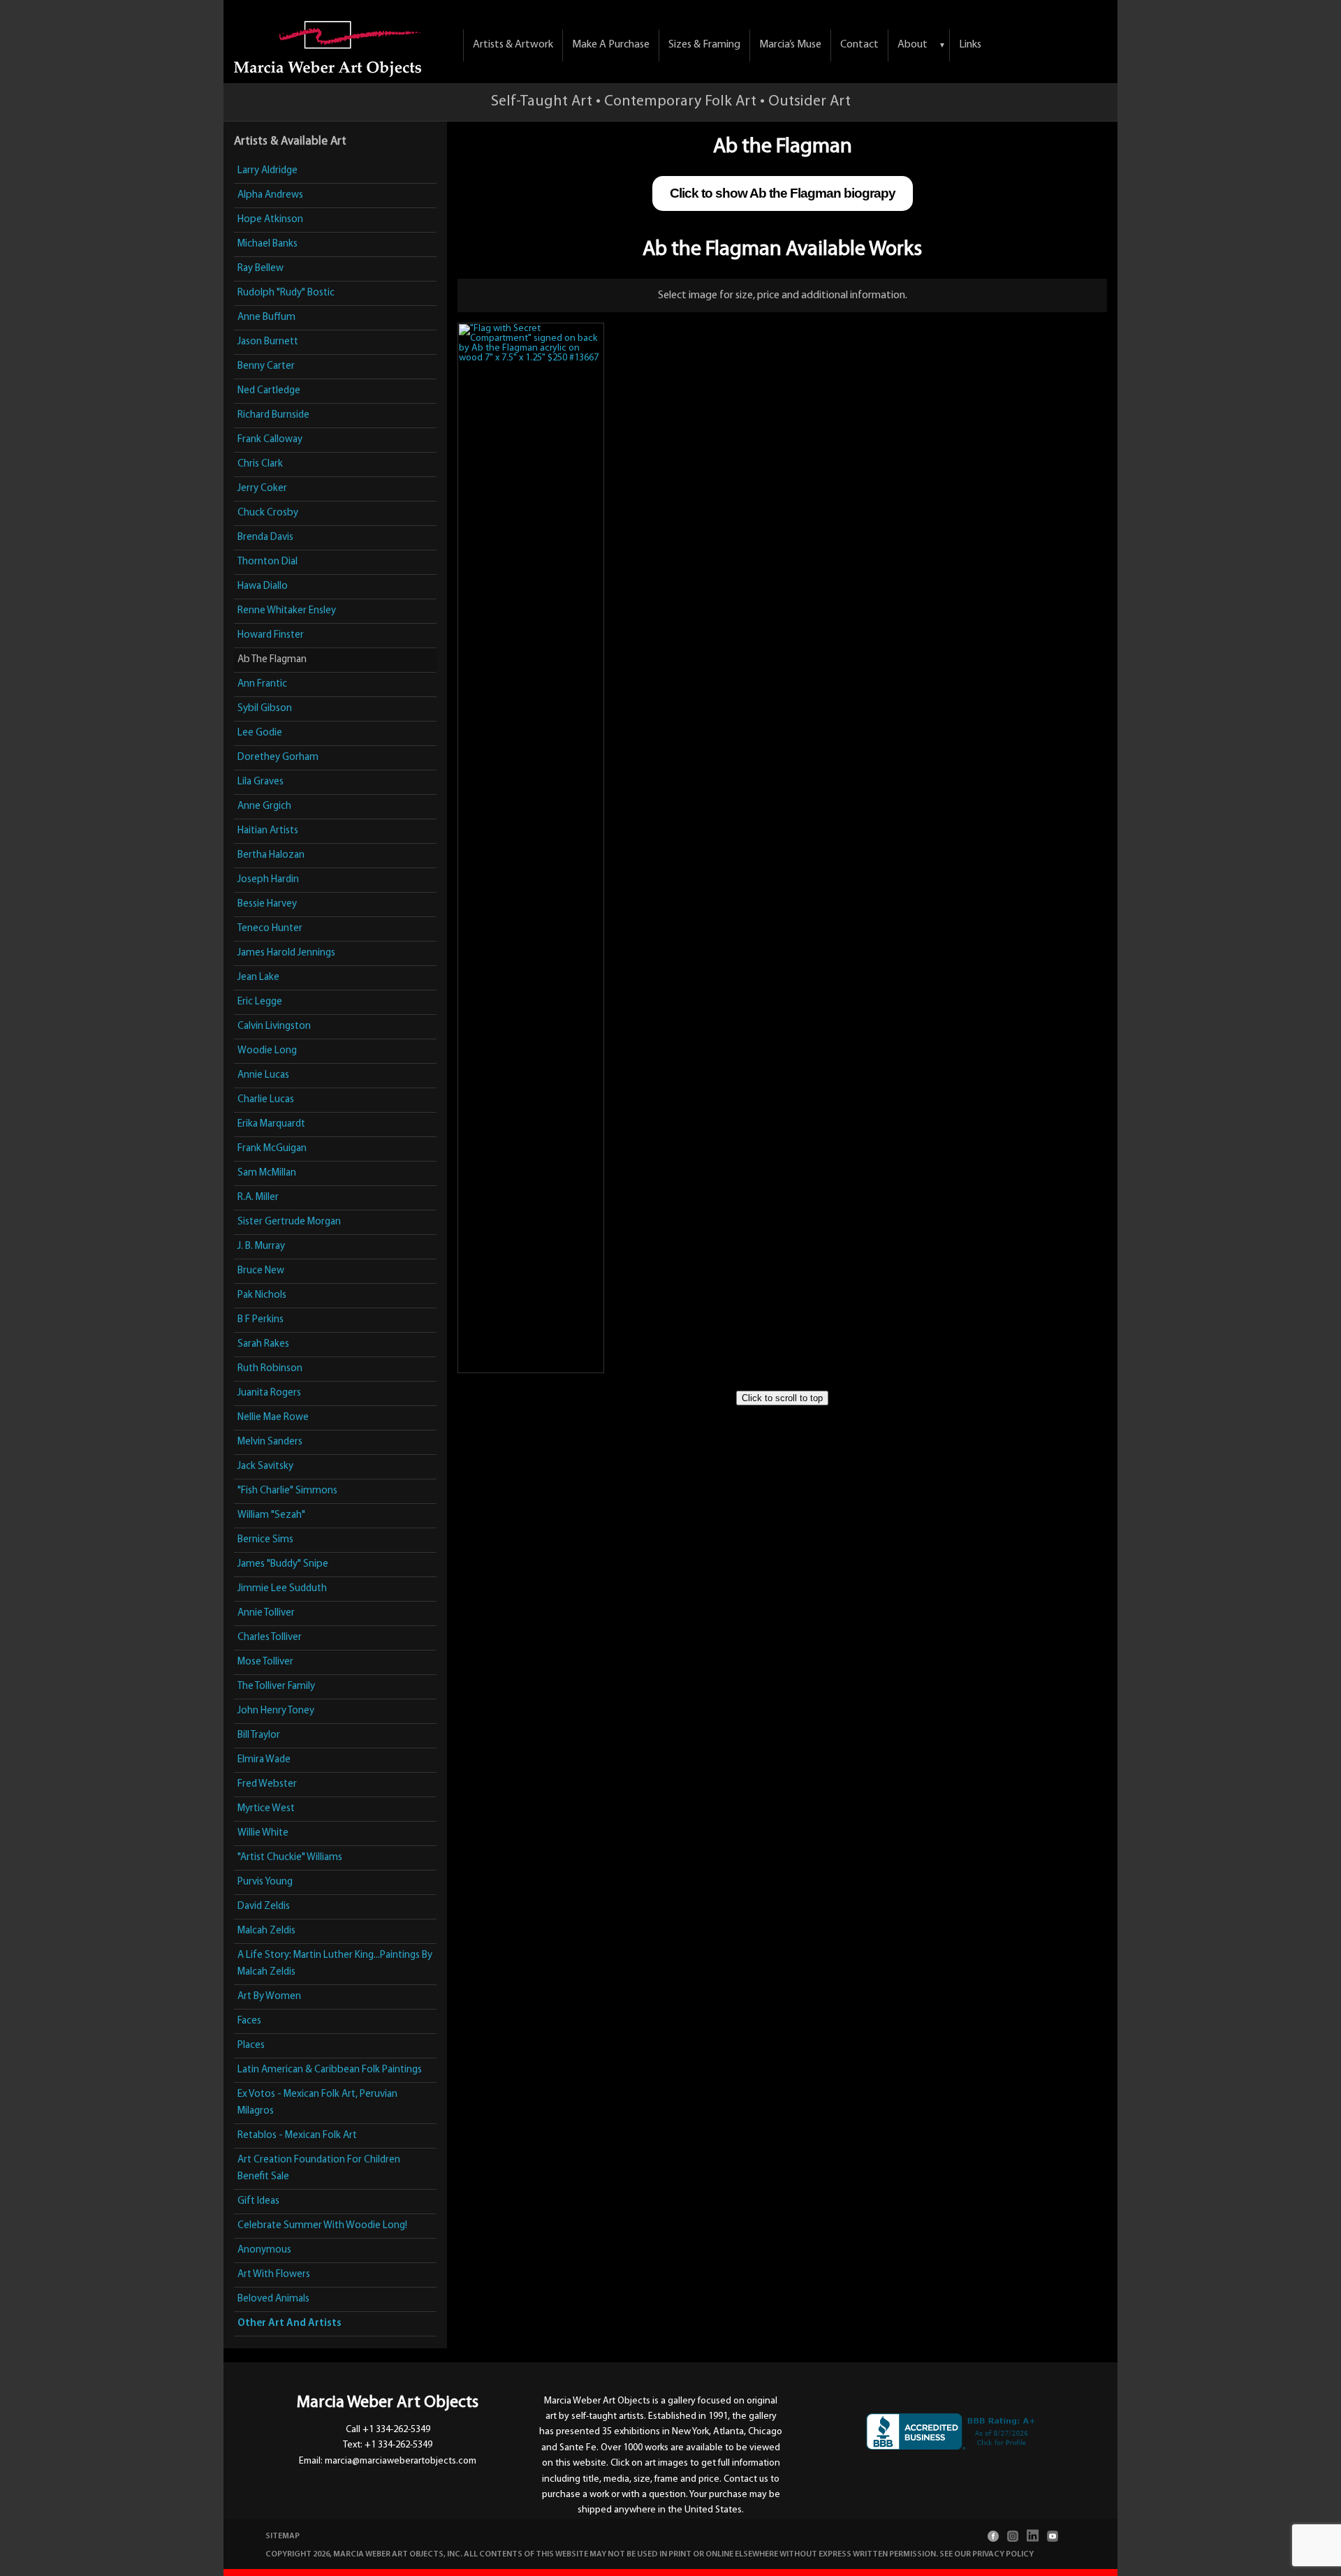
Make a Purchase (611, 45)
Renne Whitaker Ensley (287, 611)
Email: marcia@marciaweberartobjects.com (388, 2461)
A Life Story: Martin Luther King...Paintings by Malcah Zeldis (335, 1964)
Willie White (263, 1833)
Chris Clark (260, 464)
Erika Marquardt (271, 1124)
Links (970, 45)
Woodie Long (267, 1051)
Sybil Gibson (265, 709)
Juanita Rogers (269, 1393)
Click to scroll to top (782, 1398)
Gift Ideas (258, 2201)
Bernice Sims (265, 1540)
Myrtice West (266, 1809)
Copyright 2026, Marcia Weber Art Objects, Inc (363, 2554)
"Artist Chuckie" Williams (290, 1858)
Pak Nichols (262, 1295)
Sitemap (283, 2536)
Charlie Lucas (266, 1100)
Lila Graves (261, 782)
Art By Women (269, 1997)
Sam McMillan (267, 1173)
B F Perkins (261, 1320)
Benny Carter (266, 366)
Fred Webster (267, 1784)
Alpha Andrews (270, 195)
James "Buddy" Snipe (283, 1564)
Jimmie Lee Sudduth (282, 1589)
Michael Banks (268, 244)
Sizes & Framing (704, 45)
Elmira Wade (264, 1760)
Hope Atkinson (270, 220)
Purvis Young (265, 1882)
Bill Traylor (259, 1735)
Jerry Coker (262, 489)
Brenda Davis (265, 537)
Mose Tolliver (265, 1662)
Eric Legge (260, 1002)
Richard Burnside (273, 415)
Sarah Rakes (263, 1344)
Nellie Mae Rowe (273, 1418)
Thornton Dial (268, 562)
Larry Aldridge (268, 171)
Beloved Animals (273, 2299)
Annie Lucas (263, 1075)
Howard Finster (271, 635)
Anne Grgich (264, 806)
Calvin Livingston (274, 1026)
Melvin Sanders (270, 1442)
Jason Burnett (268, 342)
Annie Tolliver (266, 1613)
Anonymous (264, 2250)
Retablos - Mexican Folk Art (297, 2136)
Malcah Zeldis (266, 1931)
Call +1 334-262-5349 (388, 2430)
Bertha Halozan (271, 855)
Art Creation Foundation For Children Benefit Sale (319, 2168)
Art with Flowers (274, 2275)
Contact (859, 45)
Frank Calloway (270, 440)
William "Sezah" (271, 1515)
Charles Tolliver (270, 1638)
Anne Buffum (266, 317)
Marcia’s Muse (790, 45)
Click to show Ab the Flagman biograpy (783, 193)
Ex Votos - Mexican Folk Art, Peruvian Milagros (317, 2103)
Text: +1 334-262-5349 (388, 2445)
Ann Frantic (262, 684)
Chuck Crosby (268, 513)
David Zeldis (264, 1907)
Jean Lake (258, 978)
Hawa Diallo (263, 586)
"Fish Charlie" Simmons (287, 1491)
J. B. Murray (261, 1246)
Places (251, 2046)
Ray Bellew (261, 269)
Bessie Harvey (267, 904)
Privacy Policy (1003, 2554)
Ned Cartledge (269, 391)
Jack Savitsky (265, 1466)
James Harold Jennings (286, 953)
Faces (249, 2021)
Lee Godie (260, 733)
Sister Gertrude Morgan (289, 1222)
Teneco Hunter (270, 929)
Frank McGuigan (272, 1149)
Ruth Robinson (270, 1369)
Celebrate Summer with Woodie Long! (322, 2226)
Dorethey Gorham (278, 758)
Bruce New (261, 1271)
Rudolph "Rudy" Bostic (286, 293)
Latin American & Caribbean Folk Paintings (330, 2070)
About (913, 45)
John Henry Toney (276, 1711)
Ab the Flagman (272, 660)
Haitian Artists (268, 831)
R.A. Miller (258, 1198)
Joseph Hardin (268, 880)
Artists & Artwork (513, 45)
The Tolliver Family (276, 1686)
